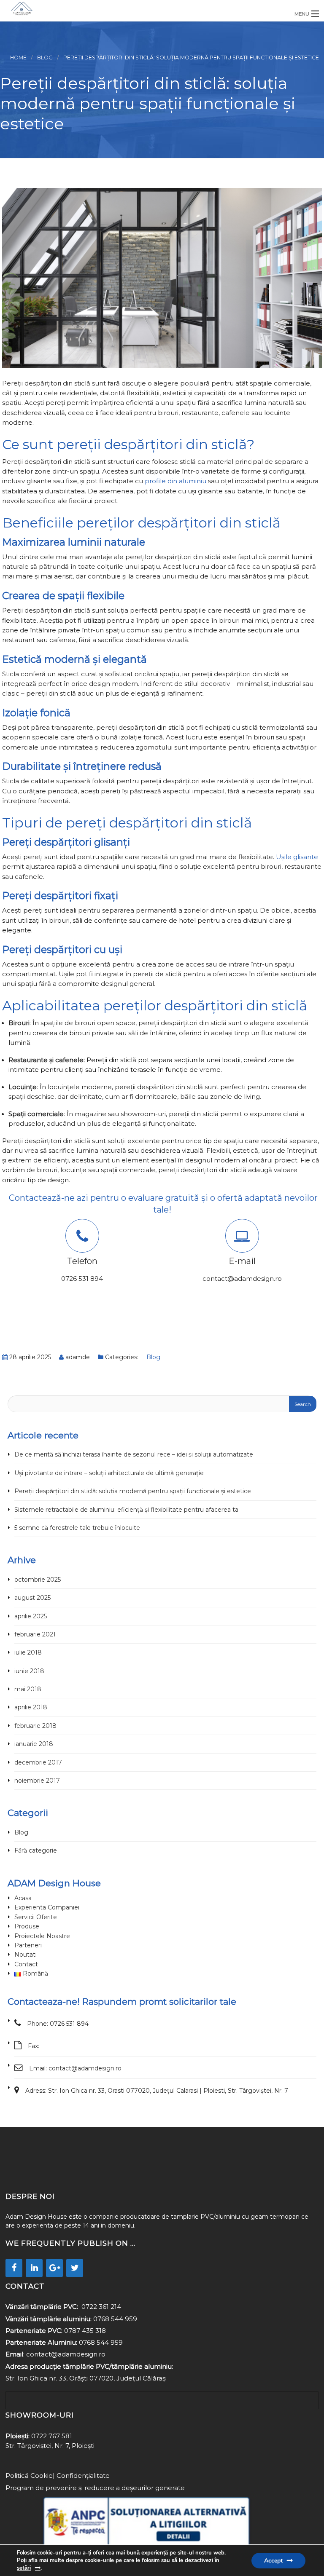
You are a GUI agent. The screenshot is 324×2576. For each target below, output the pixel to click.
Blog (45, 58)
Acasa (23, 1898)
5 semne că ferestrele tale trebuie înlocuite (77, 1528)
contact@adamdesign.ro (85, 2068)
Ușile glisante (297, 857)
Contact (26, 1964)
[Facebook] (14, 2268)
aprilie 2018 (31, 1707)
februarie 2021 (35, 1634)
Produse (27, 1926)
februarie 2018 (35, 1726)
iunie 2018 (29, 1671)
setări (24, 2568)
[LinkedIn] (34, 2268)
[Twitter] (75, 2268)
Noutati (26, 1955)
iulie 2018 (28, 1652)
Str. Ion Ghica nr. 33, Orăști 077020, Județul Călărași (86, 2378)
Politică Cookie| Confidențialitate (58, 2476)
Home (18, 58)
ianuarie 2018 (34, 1744)
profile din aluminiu (175, 481)
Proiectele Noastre (42, 1936)
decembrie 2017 (38, 1762)
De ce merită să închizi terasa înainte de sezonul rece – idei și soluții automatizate (134, 1454)
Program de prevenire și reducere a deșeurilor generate (95, 2488)
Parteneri (28, 1945)
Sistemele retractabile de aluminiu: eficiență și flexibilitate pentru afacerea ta (126, 1510)
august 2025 (32, 1598)
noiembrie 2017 (37, 1781)
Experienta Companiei (47, 1907)
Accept (273, 2561)
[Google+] (54, 2268)
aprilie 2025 (31, 1616)
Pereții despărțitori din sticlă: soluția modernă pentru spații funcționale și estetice (133, 1491)
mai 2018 (28, 1689)
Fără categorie (36, 1850)
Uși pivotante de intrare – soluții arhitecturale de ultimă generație (109, 1473)
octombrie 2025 (38, 1580)
